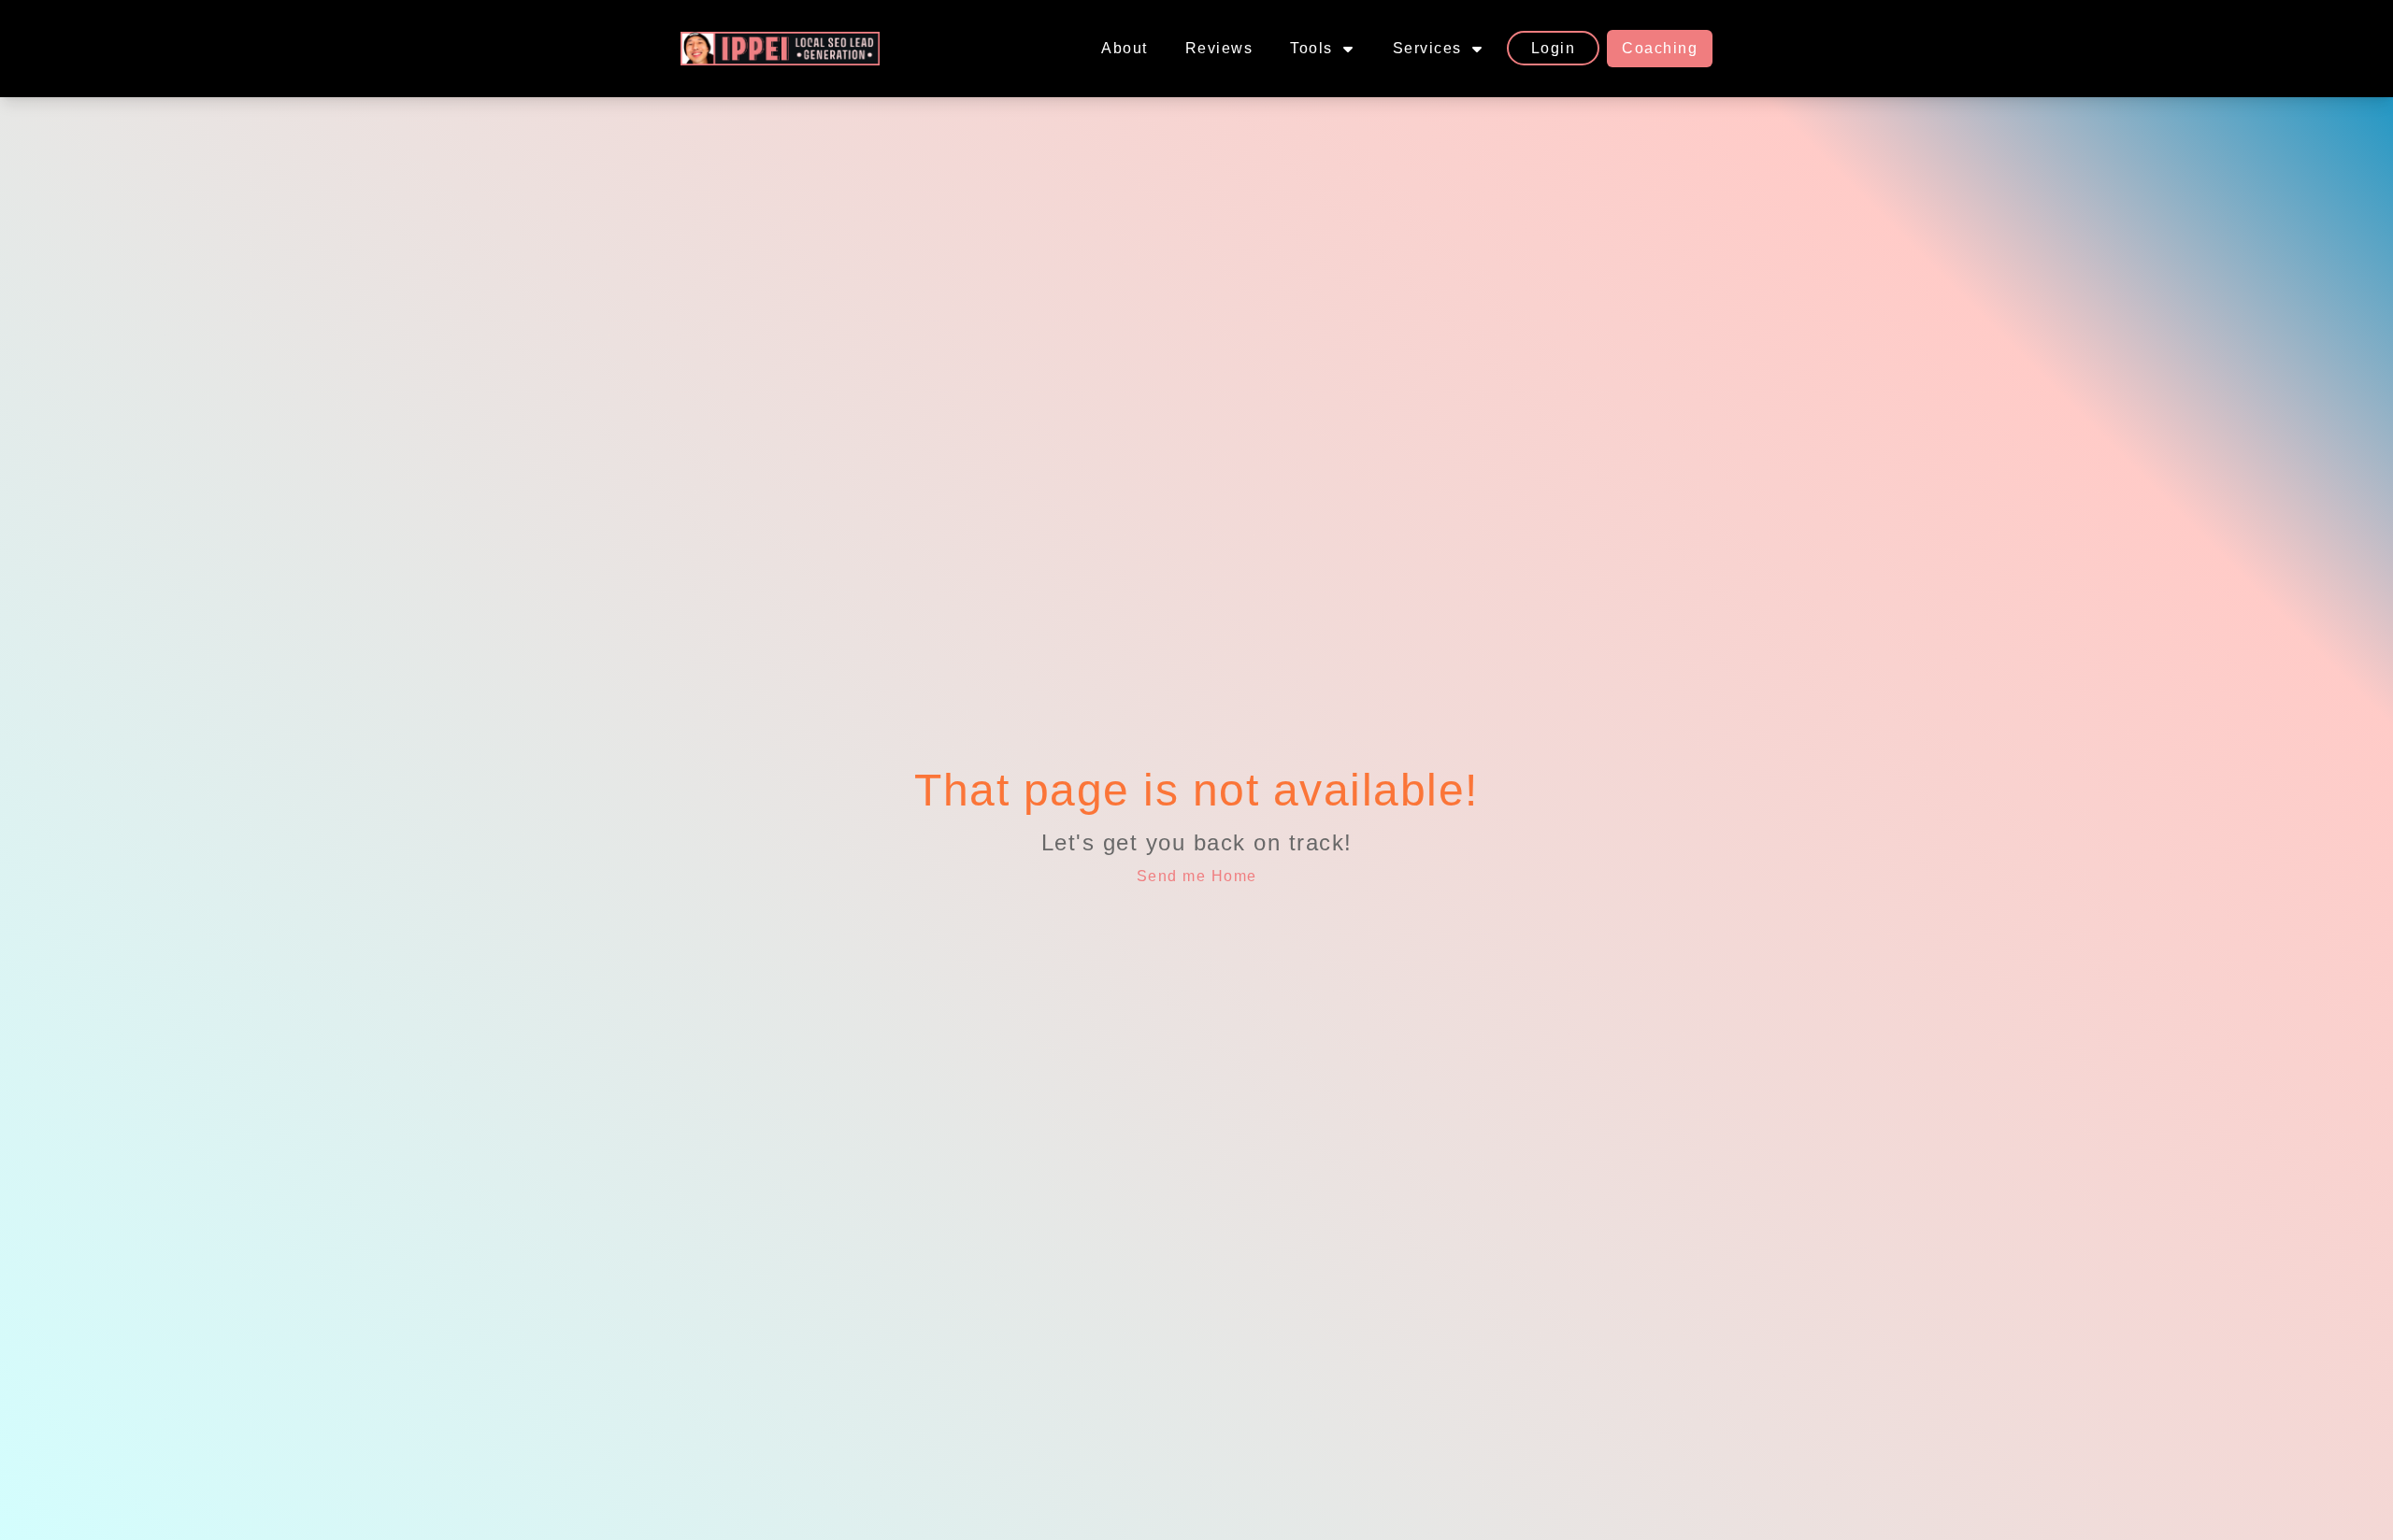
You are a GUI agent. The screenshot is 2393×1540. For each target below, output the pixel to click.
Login (1554, 48)
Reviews (1219, 48)
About (1125, 48)
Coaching (1660, 48)
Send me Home (1197, 876)
